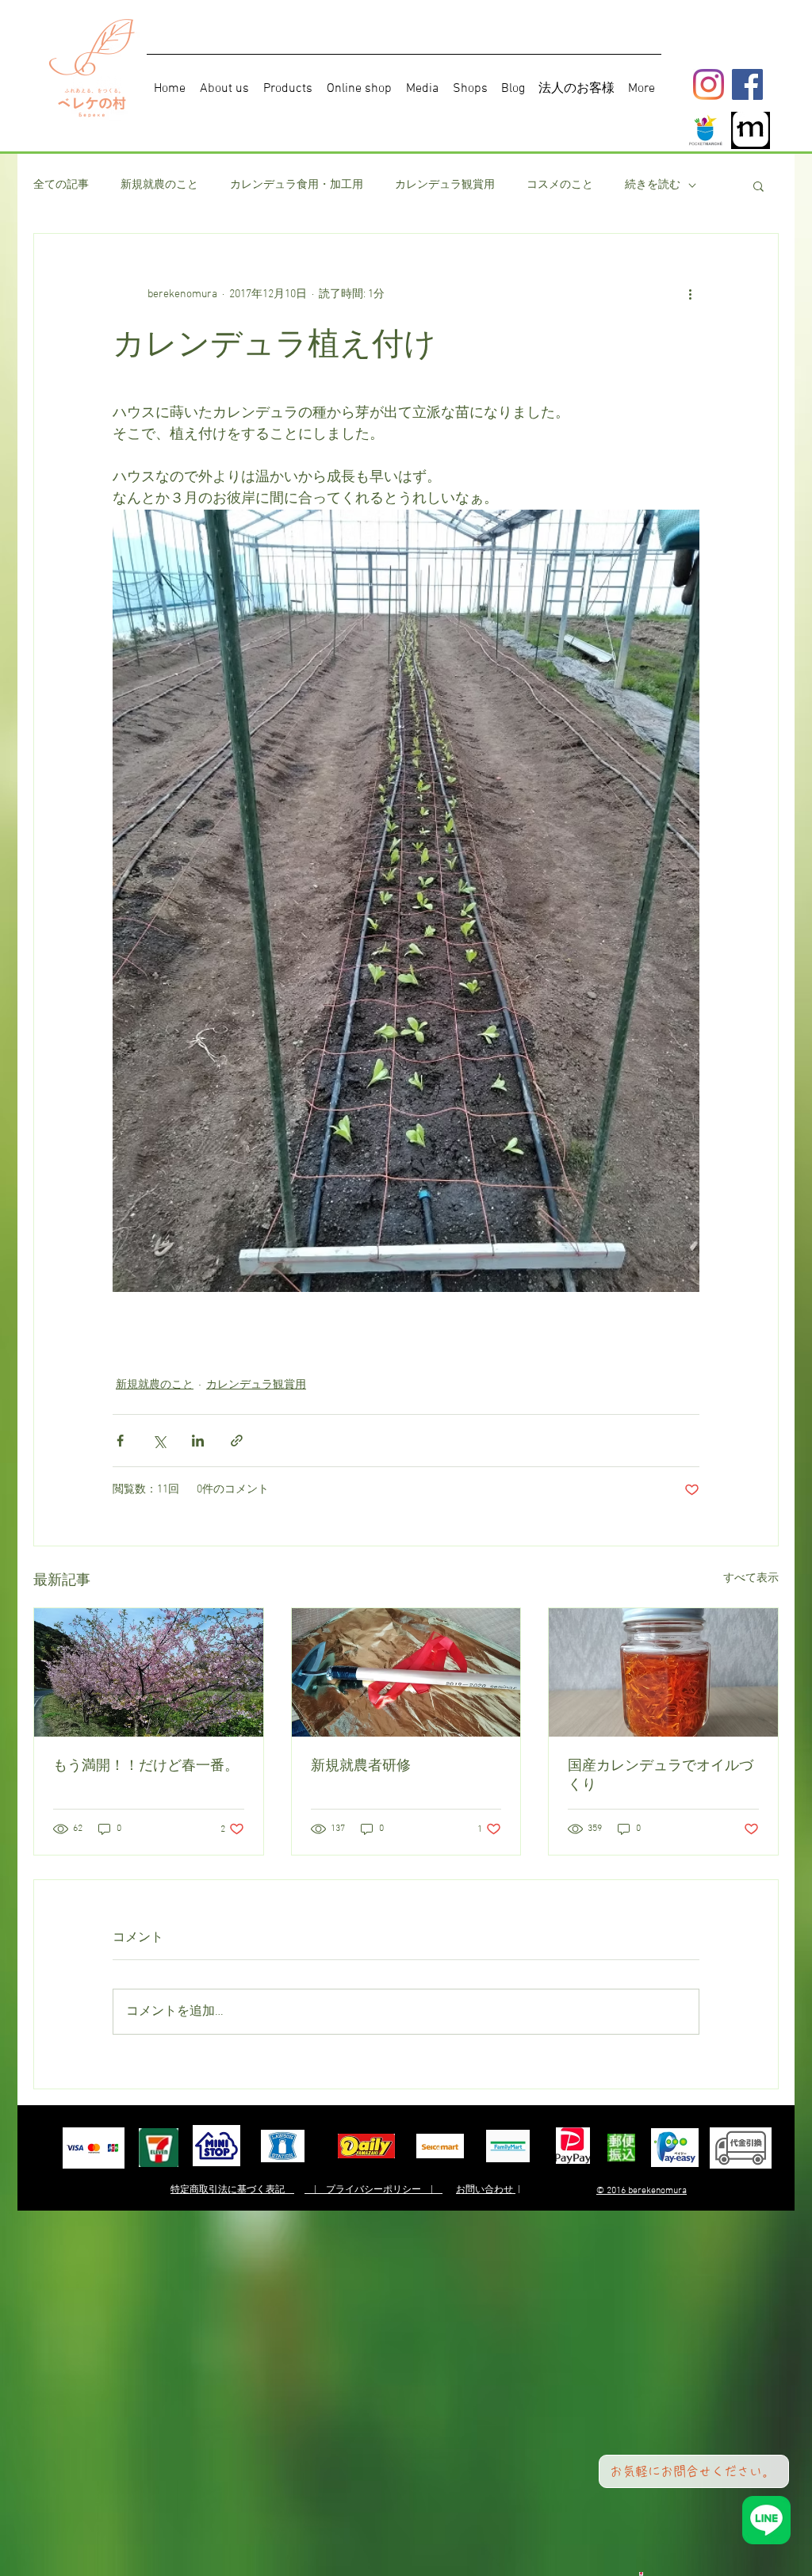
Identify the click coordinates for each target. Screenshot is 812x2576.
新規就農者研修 (361, 1765)
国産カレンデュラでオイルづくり (661, 1775)
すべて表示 (751, 1578)
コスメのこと (560, 185)
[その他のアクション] (690, 294)
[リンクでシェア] (237, 1441)
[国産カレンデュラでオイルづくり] (663, 1672)
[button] (758, 185)
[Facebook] (747, 84)
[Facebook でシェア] (120, 1441)
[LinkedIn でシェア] (198, 1441)
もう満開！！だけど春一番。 (146, 1765)
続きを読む (653, 185)
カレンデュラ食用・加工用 (297, 185)
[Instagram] (709, 84)
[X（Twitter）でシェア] (159, 1441)
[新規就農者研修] (406, 1672)
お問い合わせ (486, 2190)
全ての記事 (61, 185)
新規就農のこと (159, 185)
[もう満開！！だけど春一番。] (149, 1672)
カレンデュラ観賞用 (445, 185)
